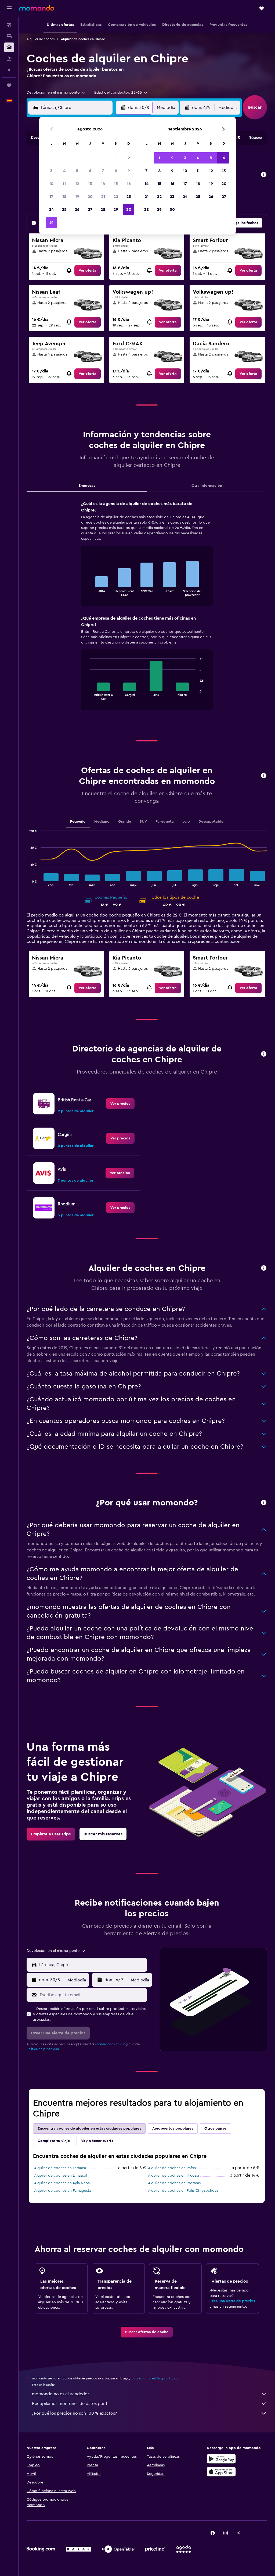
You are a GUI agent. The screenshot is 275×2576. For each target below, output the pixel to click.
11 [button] (64, 184)
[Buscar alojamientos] (9, 36)
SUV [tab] (143, 822)
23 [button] (129, 197)
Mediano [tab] (102, 822)
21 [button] (103, 197)
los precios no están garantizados (155, 2378)
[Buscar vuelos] (9, 25)
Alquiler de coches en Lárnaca (60, 2168)
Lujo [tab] (186, 822)
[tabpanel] (147, 611)
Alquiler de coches (41, 39)
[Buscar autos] (9, 47)
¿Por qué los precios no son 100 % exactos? (74, 2413)
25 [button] (64, 209)
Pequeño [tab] (78, 822)
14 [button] (103, 184)
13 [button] (90, 184)
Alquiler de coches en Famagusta (63, 2191)
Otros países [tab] (215, 2129)
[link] (88, 271)
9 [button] (129, 171)
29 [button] (116, 209)
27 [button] (90, 209)
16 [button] (129, 184)
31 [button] (51, 222)
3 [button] (51, 171)
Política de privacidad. (43, 2049)
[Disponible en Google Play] (221, 2459)
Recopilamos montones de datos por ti (70, 2404)
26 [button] (77, 209)
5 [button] (77, 171)
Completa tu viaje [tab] (54, 2141)
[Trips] (9, 85)
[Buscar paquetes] (9, 59)
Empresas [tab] (87, 486)
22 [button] (116, 197)
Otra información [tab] (207, 486)
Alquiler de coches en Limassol (61, 2176)
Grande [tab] (125, 822)
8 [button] (116, 171)
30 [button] (129, 209)
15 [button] (116, 184)
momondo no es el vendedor (61, 2394)
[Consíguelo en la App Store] (221, 2472)
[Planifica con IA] (9, 70)
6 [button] (90, 171)
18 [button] (64, 197)
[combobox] (56, 93)
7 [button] (103, 171)
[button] (9, 8)
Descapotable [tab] (211, 822)
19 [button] (77, 197)
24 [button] (51, 209)
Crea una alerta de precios (232, 2301)
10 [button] (51, 184)
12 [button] (77, 184)
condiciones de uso (111, 2044)
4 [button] (64, 171)
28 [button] (103, 209)
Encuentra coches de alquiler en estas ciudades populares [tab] (89, 2129)
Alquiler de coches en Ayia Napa (62, 2183)
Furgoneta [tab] (165, 822)
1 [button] (116, 158)
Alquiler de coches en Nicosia (173, 2176)
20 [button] (90, 197)
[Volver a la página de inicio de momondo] (37, 8)
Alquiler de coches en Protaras (174, 2183)
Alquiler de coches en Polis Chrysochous (183, 2191)
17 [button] (51, 197)
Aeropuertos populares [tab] (173, 2129)
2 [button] (129, 158)
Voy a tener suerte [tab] (97, 2141)
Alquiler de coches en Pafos (172, 2168)
